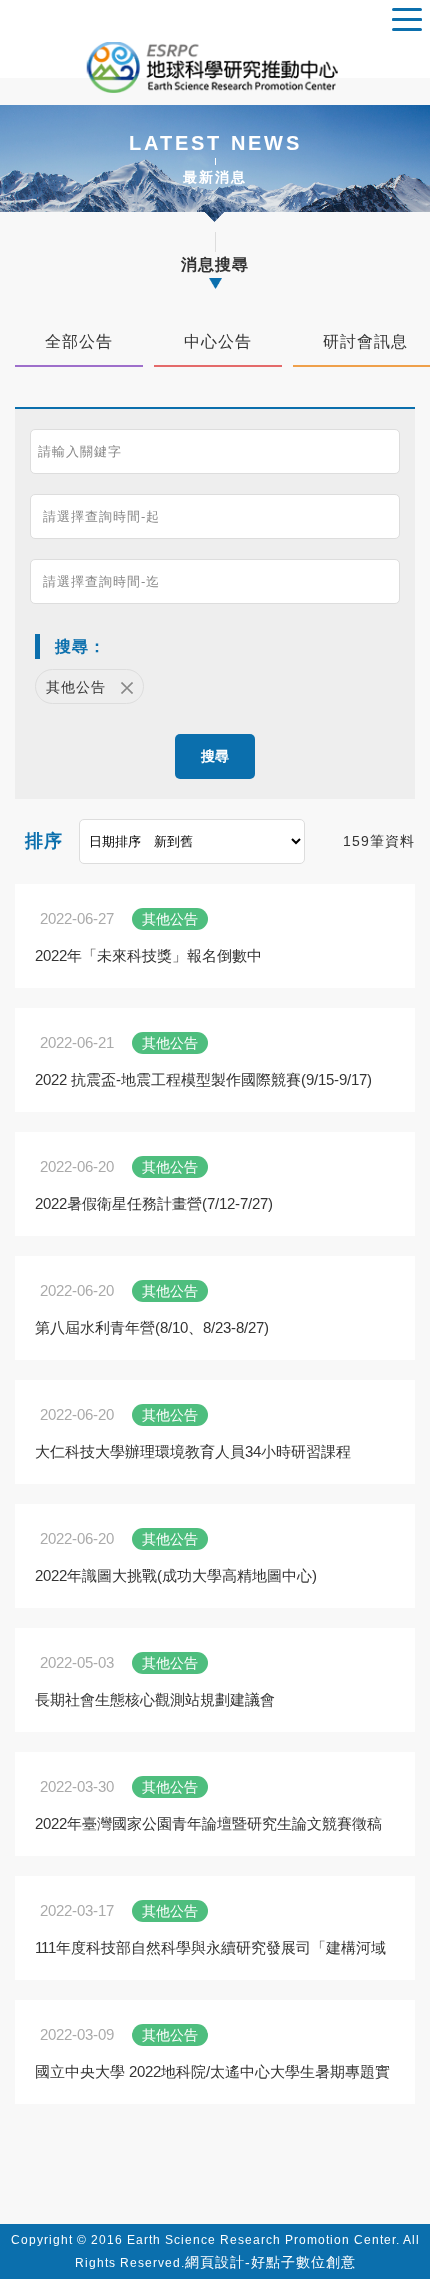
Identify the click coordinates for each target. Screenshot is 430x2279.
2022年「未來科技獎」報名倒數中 (148, 955)
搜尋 (215, 756)
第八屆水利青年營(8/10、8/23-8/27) (152, 1327)
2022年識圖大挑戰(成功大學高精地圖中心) (176, 1575)
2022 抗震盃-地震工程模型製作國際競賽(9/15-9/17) (203, 1079)
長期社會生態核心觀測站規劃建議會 (155, 1699)
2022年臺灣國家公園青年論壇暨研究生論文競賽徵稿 (208, 1823)
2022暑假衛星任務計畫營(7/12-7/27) (154, 1203)
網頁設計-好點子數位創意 (270, 2262)
